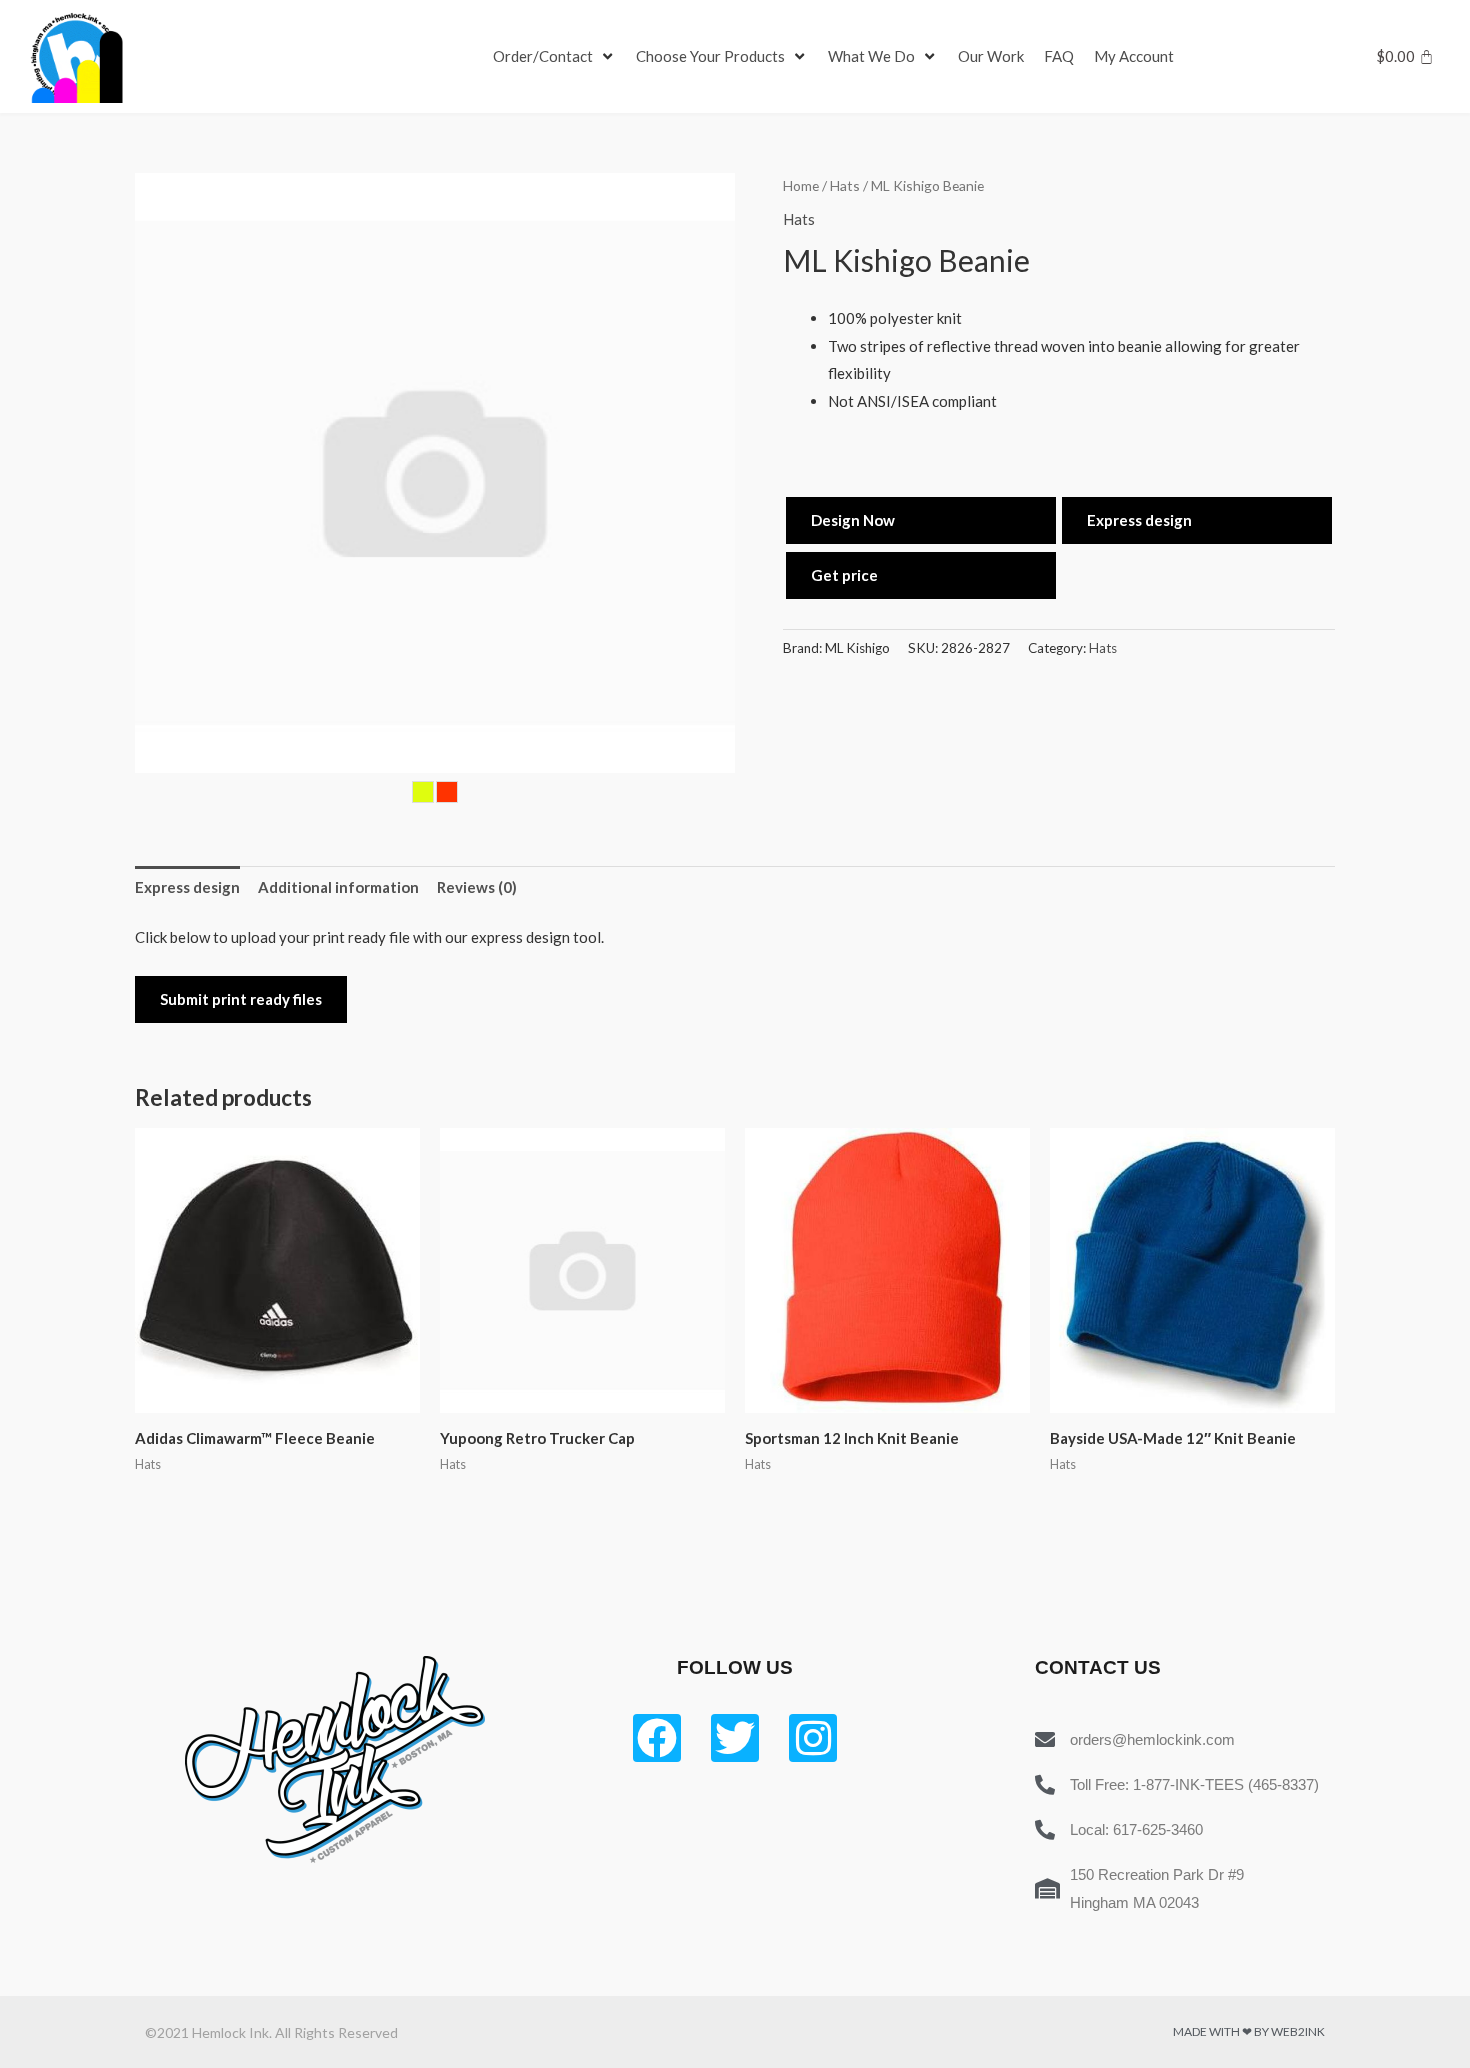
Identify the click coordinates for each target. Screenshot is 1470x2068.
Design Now (853, 520)
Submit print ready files (241, 999)
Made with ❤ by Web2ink (1249, 2031)
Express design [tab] (187, 887)
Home (801, 185)
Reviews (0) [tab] (477, 887)
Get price (844, 575)
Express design (1139, 520)
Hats (845, 185)
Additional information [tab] (338, 887)
